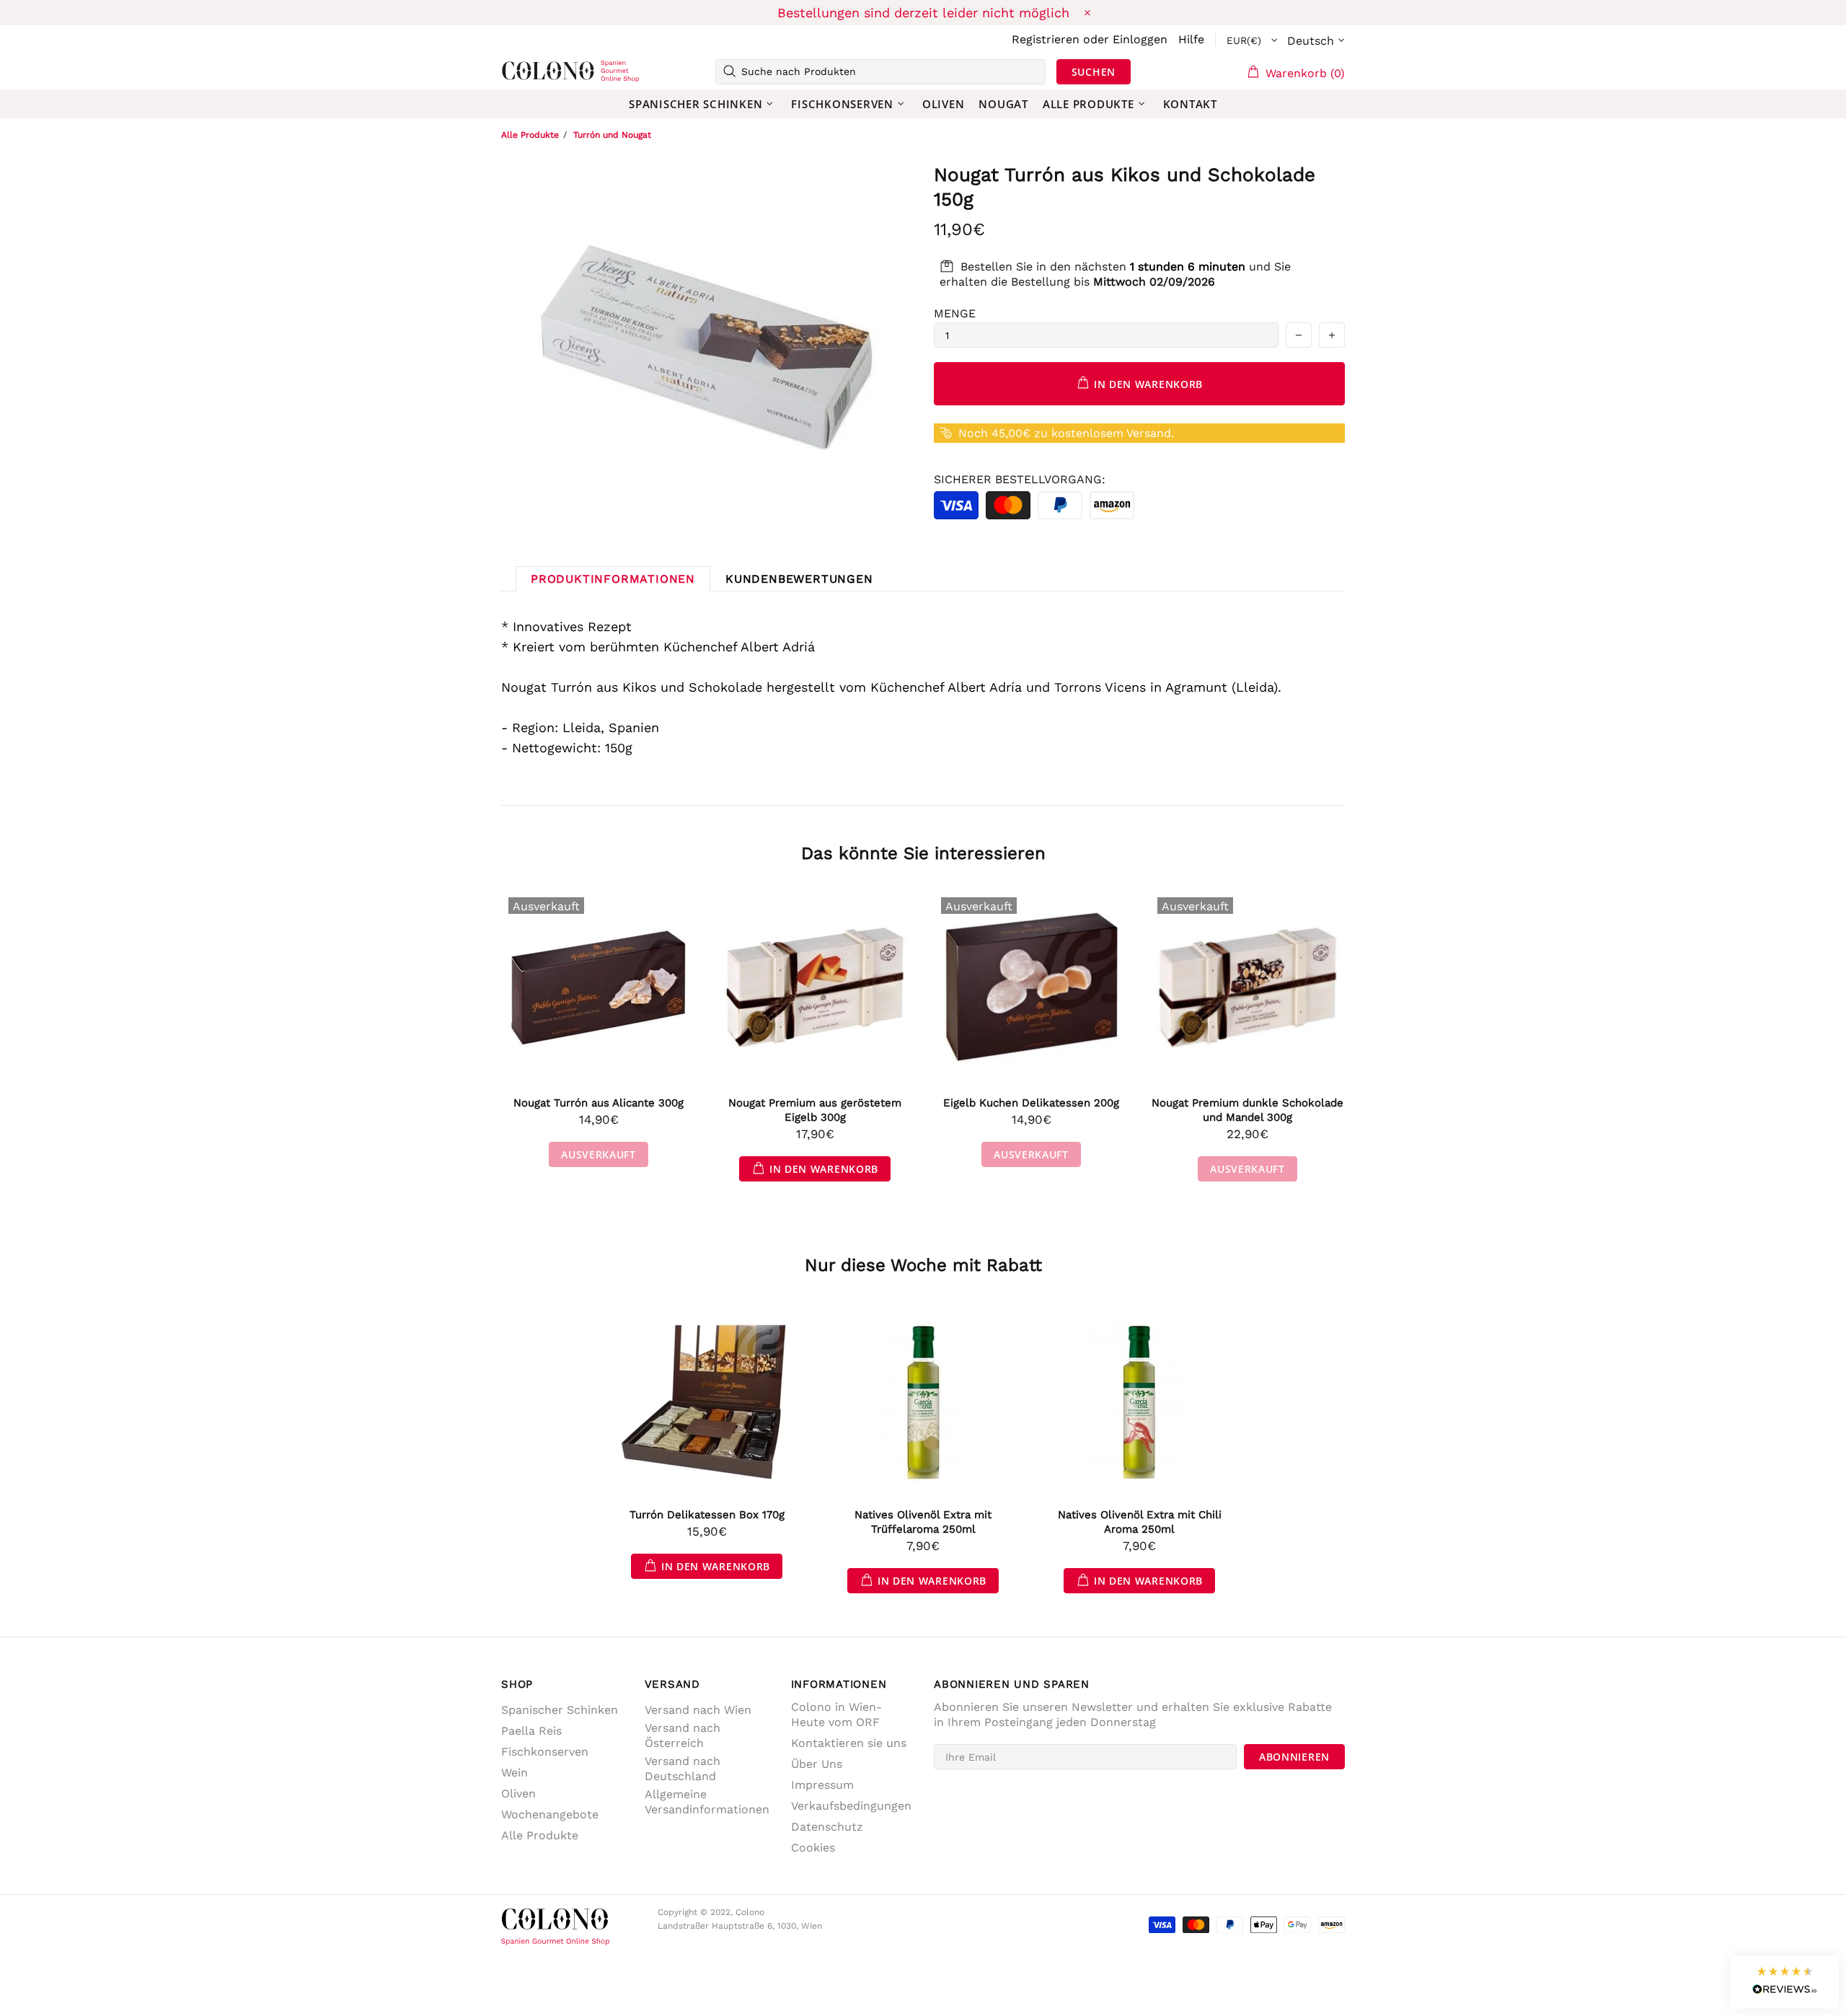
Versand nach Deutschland (683, 1769)
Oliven (518, 1793)
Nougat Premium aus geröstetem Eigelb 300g (815, 1110)
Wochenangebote (550, 1814)
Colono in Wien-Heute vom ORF (836, 1715)
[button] (1785, 1982)
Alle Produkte (530, 135)
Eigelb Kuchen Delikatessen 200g (1031, 1103)
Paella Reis (531, 1731)
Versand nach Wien (698, 1710)
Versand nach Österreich (683, 1735)
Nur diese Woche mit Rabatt (923, 1265)
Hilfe (1191, 39)
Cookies (813, 1848)
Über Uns (817, 1764)
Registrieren (1046, 39)
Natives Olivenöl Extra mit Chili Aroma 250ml (1140, 1522)
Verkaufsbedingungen (851, 1806)
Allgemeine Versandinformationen (707, 1802)
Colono (524, 71)
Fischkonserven (545, 1752)
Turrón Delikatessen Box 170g (707, 1515)
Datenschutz (827, 1827)
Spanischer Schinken (560, 1710)
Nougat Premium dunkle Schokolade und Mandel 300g (1247, 1110)
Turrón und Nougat (612, 135)
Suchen (1094, 72)
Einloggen (1140, 39)
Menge (955, 313)
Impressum (822, 1785)
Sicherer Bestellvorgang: (1020, 479)
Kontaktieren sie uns (849, 1743)
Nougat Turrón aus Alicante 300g (599, 1103)
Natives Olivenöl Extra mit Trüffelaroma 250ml (923, 1522)
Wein (515, 1773)
